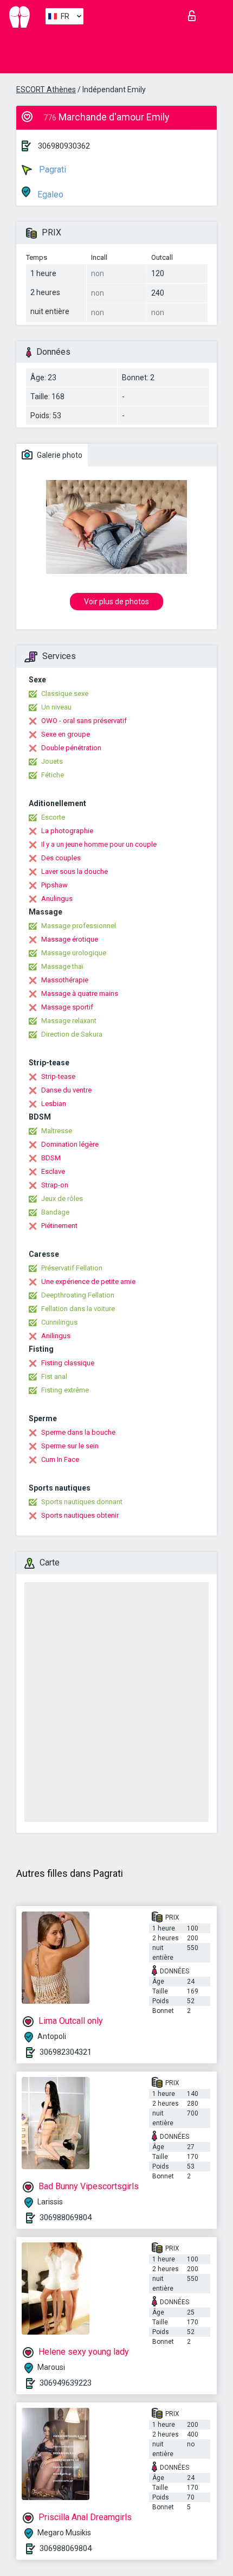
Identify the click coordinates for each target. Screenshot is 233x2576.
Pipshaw (54, 885)
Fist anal (54, 1376)
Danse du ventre (66, 1090)
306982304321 (66, 2052)
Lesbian (54, 1104)
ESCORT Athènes (46, 90)
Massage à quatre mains (80, 993)
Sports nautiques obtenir (80, 1515)
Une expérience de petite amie (88, 1281)
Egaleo (49, 194)
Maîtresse (57, 1131)
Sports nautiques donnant (82, 1502)
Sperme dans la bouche (78, 1432)
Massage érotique (70, 939)
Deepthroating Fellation (78, 1295)
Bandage (55, 1212)
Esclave (53, 1171)
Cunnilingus (59, 1322)
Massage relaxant (69, 1021)
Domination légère (70, 1144)
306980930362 (64, 146)
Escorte (53, 817)
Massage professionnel (79, 926)
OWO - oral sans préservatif (84, 721)
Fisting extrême (65, 1390)
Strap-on (55, 1185)
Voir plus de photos (116, 602)
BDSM (51, 1158)
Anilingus (56, 1336)
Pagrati (51, 170)
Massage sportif (67, 1007)
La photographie (67, 831)
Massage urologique (74, 953)
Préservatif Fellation (72, 1268)
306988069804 (66, 2217)
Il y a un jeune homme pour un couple (99, 844)
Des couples (61, 858)
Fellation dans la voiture (78, 1309)
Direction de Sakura (72, 1034)
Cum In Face (60, 1459)
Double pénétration (71, 748)
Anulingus (57, 899)
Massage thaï (62, 966)
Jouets (52, 761)
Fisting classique (68, 1363)
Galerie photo (59, 455)
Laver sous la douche (75, 871)
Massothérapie (65, 980)
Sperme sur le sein (70, 1446)
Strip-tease (58, 1076)
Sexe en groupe (66, 734)
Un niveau (56, 707)
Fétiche (53, 775)
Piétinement (59, 1226)
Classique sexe (65, 693)
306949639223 (66, 2383)
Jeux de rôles (62, 1198)
